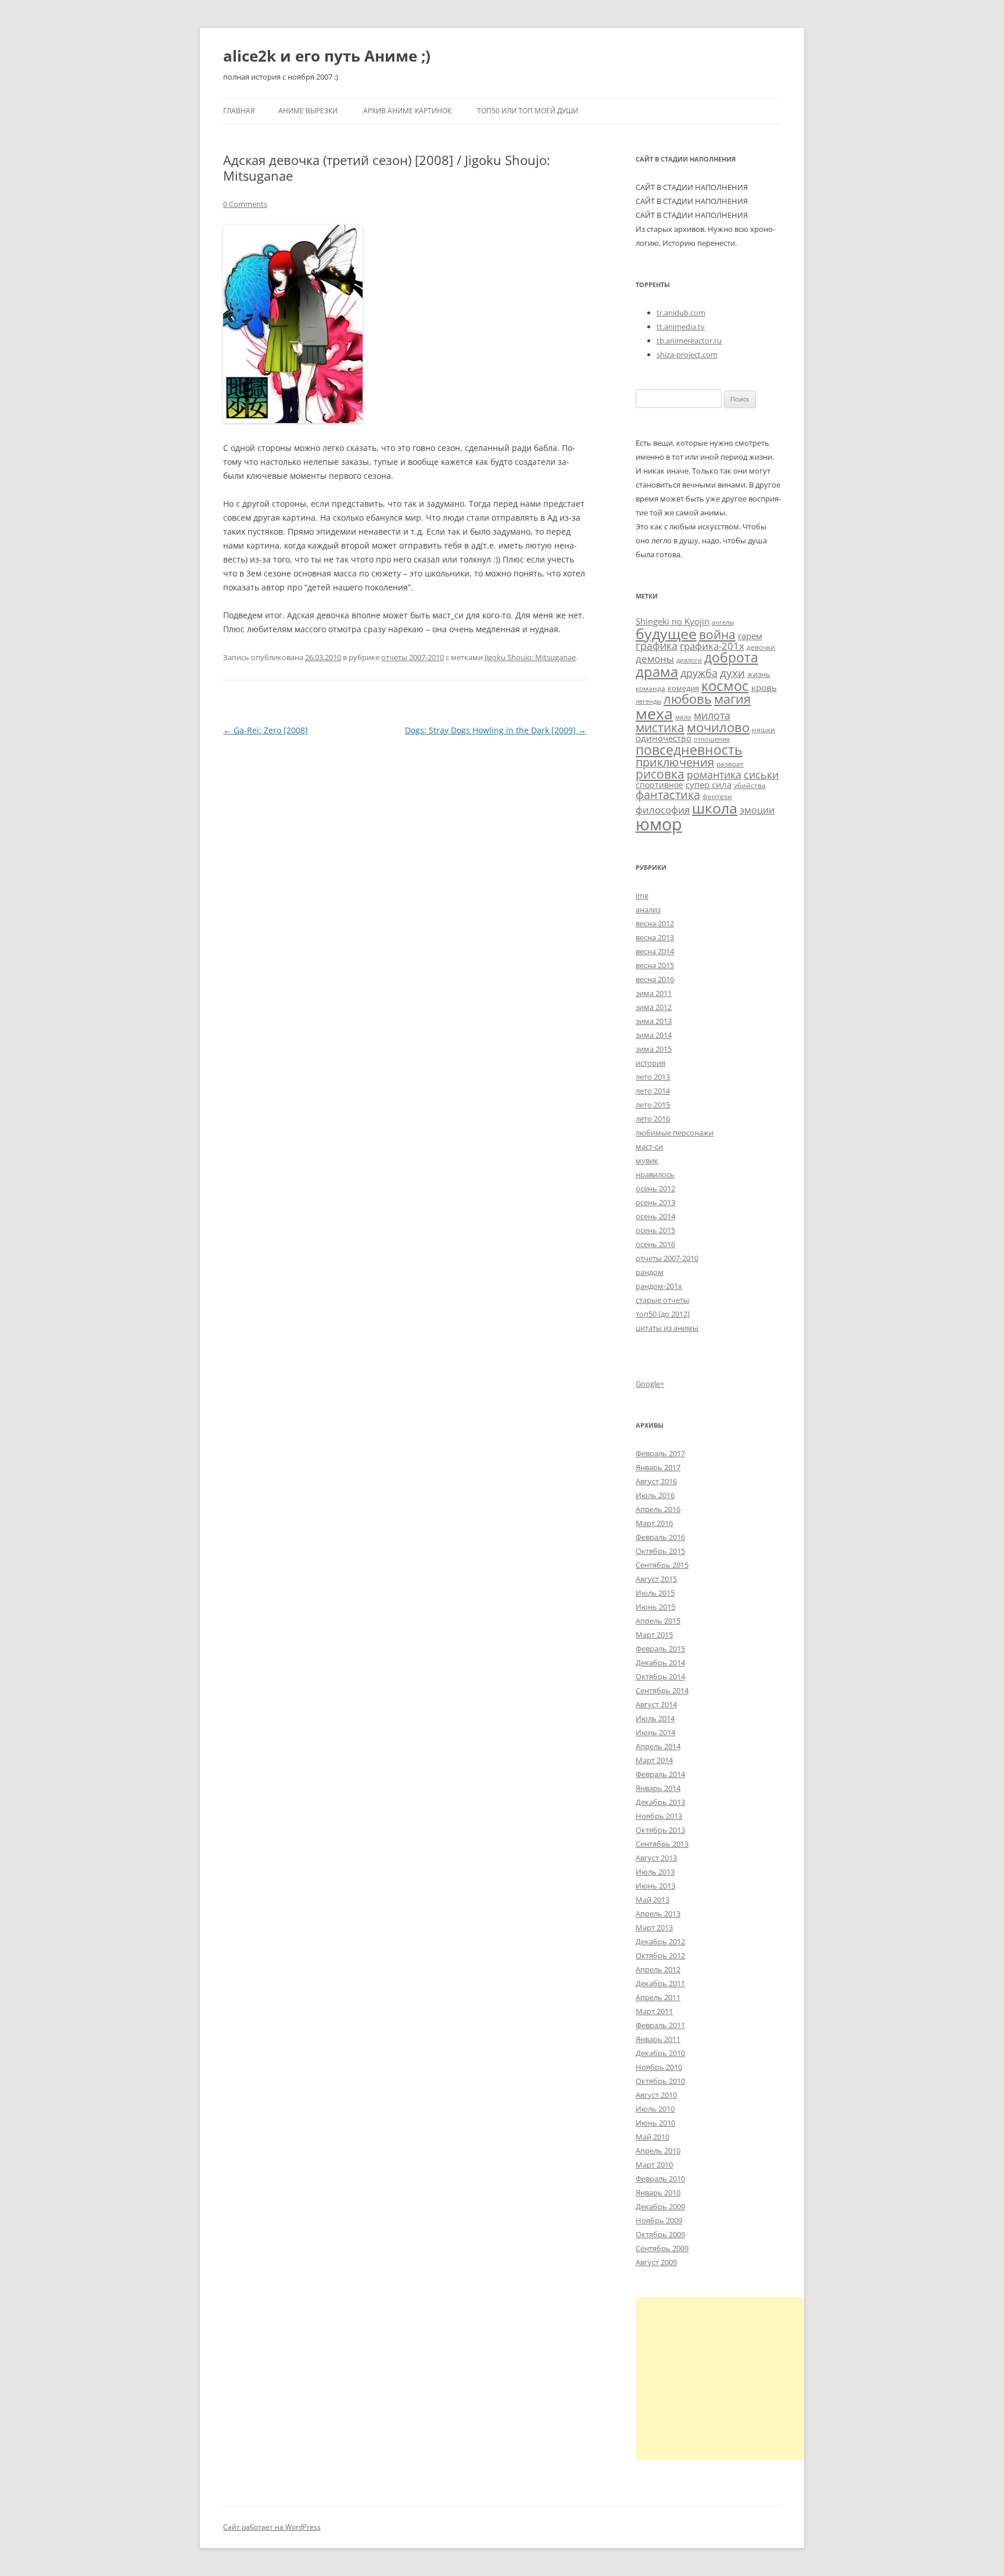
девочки (761, 647)
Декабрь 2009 (660, 2206)
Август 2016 (656, 1481)
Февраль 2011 (660, 2025)
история (650, 1063)
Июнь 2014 (655, 1732)
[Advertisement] (733, 2378)
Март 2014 (654, 1760)
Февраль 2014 (660, 1774)
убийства (750, 785)
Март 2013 (654, 1927)
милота (712, 715)
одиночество (664, 738)
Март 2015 (654, 1635)
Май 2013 (652, 1900)
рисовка (660, 774)
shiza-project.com (687, 354)
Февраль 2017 (660, 1453)
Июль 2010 (655, 2109)
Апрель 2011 (658, 1997)
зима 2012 (654, 1007)
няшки (763, 729)
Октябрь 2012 (660, 1955)
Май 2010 (652, 2137)
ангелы (723, 622)
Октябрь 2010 (660, 2081)
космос (725, 685)
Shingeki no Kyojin (673, 621)
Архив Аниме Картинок (407, 111)
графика (657, 646)
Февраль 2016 (660, 1537)
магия (732, 699)
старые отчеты (662, 1300)
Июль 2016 (655, 1495)
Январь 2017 (658, 1467)
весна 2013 (655, 937)
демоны (655, 659)
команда (650, 688)
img (642, 895)
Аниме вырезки (308, 111)
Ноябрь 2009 (659, 2220)
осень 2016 (655, 1244)
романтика (714, 774)
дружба (699, 673)
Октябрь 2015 (660, 1551)
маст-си (649, 1147)
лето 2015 (653, 1105)
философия (663, 810)
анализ (648, 909)
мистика (660, 727)
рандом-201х (659, 1286)
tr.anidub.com (681, 313)
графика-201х (712, 646)
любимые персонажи (675, 1133)
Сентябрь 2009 (662, 2248)
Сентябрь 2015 (662, 1565)
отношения (712, 739)
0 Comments (245, 204)
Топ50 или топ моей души (528, 111)
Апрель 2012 (658, 1969)
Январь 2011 (658, 2039)
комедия (683, 688)
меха (654, 713)
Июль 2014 (655, 1718)
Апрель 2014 (658, 1746)
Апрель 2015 (658, 1621)
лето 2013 (653, 1077)
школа (715, 808)
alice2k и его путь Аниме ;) (327, 56)
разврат (730, 764)
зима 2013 (654, 1021)
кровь (764, 687)
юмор (659, 824)
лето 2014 (653, 1091)
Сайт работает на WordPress (272, 2527)
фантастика (668, 795)
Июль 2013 (655, 1872)
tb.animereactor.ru (689, 341)
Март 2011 (654, 2011)
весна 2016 (655, 979)
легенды (648, 701)
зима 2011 (654, 993)
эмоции (757, 810)
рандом (650, 1272)
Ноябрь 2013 (659, 1816)
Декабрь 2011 (660, 1983)
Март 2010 (654, 2165)
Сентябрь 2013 (662, 1844)
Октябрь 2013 (660, 1830)
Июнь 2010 (655, 2123)
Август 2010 (656, 2095)
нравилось (655, 1174)
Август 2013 (656, 1858)
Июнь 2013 (655, 1886)
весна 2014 (655, 951)
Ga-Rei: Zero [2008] (266, 730)
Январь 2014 (658, 1788)
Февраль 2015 (660, 1649)
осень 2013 (655, 1202)
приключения (675, 762)
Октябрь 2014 (660, 1676)
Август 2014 (656, 1704)
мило (683, 717)
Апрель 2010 (658, 2151)
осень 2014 (655, 1216)
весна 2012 (655, 923)
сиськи (761, 774)
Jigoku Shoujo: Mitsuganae (530, 657)
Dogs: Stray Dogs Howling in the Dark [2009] (496, 730)
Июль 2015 (655, 1593)
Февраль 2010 (660, 2179)
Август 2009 (656, 2262)
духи (732, 673)
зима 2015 (654, 1049)
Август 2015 (656, 1579)
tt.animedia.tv (681, 327)
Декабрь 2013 (660, 1802)
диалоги (689, 660)
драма (657, 671)
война (717, 634)
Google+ (650, 1384)
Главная (239, 111)
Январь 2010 (658, 2192)
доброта (731, 657)
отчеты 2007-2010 (413, 657)
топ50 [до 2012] (663, 1314)
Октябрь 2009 (660, 2234)
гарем (750, 636)
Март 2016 (654, 1523)
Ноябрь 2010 (659, 2067)
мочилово (718, 727)
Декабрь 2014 (660, 1663)
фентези (717, 796)
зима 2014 (654, 1035)
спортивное (659, 785)
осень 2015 (655, 1230)
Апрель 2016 (658, 1509)
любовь (688, 699)
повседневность (689, 750)
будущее (666, 633)
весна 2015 (655, 965)
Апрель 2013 (658, 1914)
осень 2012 (655, 1188)
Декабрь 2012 (660, 1941)
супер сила (709, 784)
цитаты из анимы (667, 1328)
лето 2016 (653, 1119)
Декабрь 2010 (660, 2053)
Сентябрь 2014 (662, 1690)
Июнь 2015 (655, 1607)
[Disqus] (405, 884)
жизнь (759, 674)
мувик (647, 1160)
